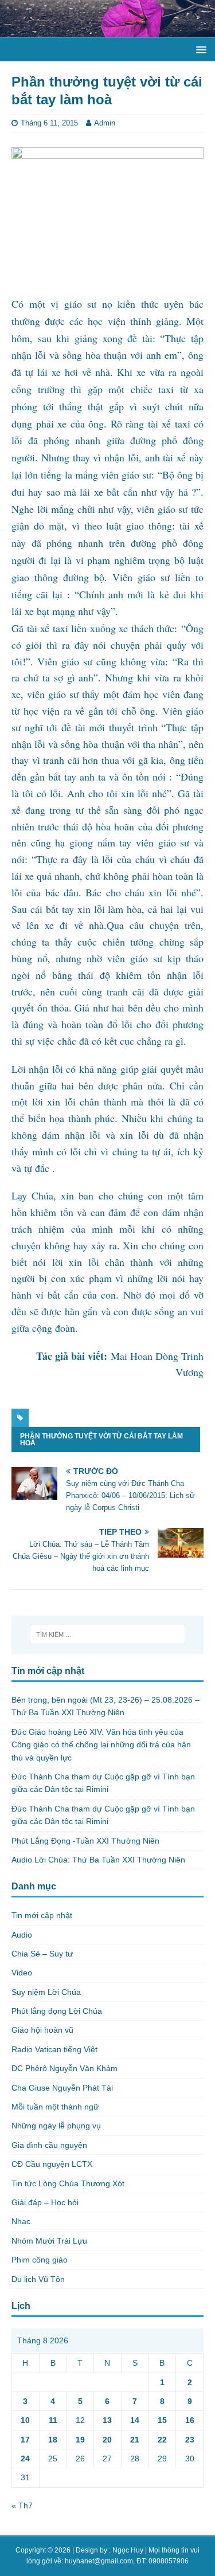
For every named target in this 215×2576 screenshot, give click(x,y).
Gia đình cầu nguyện (49, 2145)
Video (22, 1973)
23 (190, 2440)
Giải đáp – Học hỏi (45, 2202)
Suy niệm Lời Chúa (46, 1992)
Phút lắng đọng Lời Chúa (57, 2011)
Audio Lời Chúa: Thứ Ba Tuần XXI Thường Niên (98, 1860)
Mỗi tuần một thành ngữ (55, 2107)
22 (162, 2440)
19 (80, 2440)
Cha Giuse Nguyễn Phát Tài (62, 2088)
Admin (105, 123)
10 (25, 2420)
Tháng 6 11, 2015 (49, 123)
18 (53, 2440)
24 (25, 2459)
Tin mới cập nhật (42, 1915)
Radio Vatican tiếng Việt (54, 2049)
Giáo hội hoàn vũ (42, 2030)
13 (107, 2420)
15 (162, 2420)
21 (135, 2440)
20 (107, 2440)
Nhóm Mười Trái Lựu (49, 2241)
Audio (22, 1935)
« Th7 (22, 2506)
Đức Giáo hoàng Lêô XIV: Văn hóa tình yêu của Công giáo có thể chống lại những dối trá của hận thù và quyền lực (101, 1745)
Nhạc (21, 2221)
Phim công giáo (40, 2260)
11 (53, 2420)
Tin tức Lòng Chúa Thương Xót (68, 2183)
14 (135, 2420)
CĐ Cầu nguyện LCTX (52, 2164)
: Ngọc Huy (126, 2550)
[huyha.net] (107, 30)
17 (25, 2440)
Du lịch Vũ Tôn (38, 2279)
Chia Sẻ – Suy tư (42, 1954)
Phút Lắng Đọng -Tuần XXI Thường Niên (85, 1841)
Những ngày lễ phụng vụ (56, 2126)
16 (190, 2420)
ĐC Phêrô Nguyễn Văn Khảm (64, 2068)
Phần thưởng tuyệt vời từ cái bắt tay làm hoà (101, 1440)
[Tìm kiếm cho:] (108, 1634)
